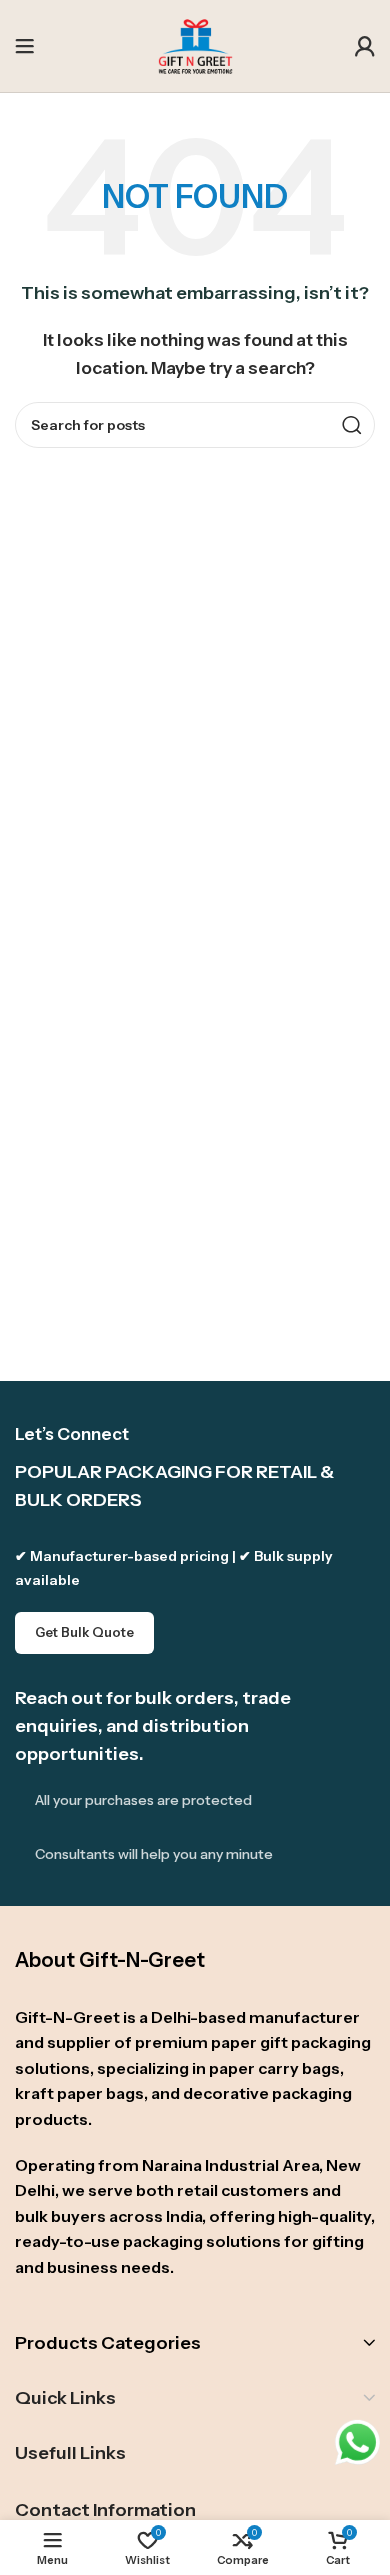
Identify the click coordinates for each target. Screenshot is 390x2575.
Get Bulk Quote (84, 1632)
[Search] (352, 425)
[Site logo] (195, 44)
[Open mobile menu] (25, 46)
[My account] (365, 46)
